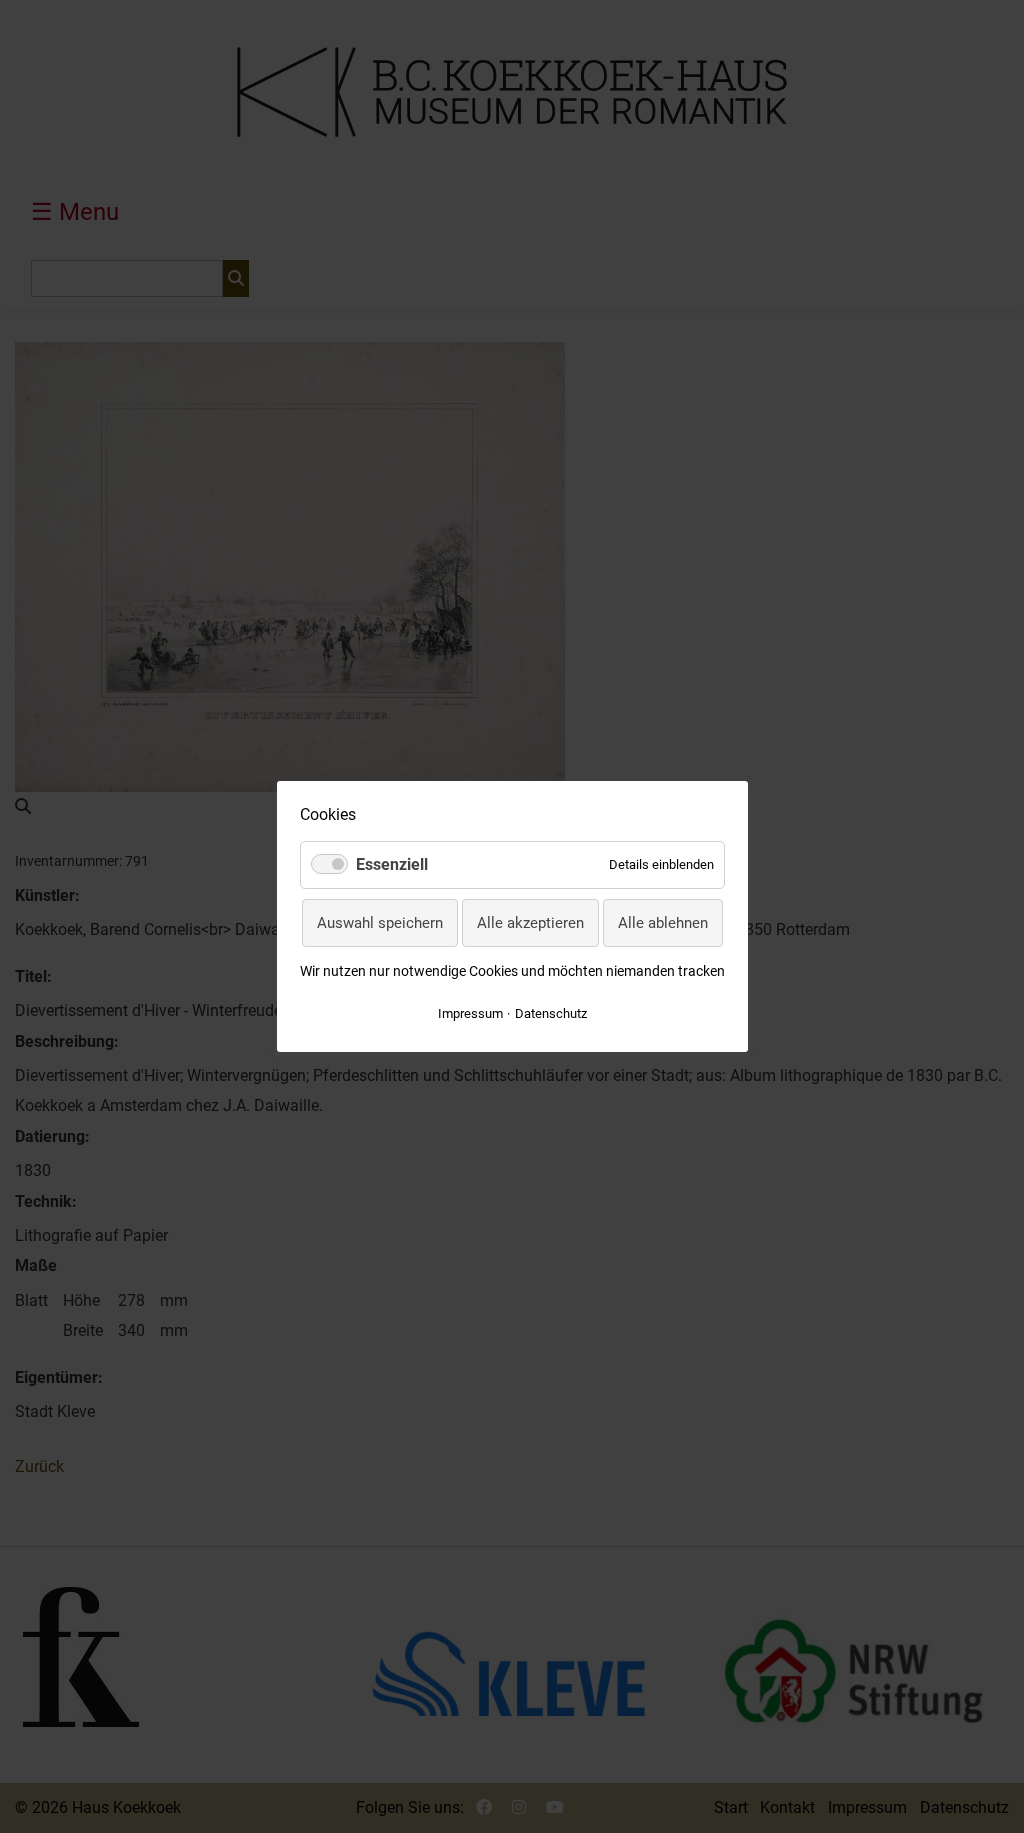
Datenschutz (551, 1013)
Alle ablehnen (663, 923)
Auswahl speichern (380, 923)
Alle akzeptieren (530, 923)
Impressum (470, 1013)
